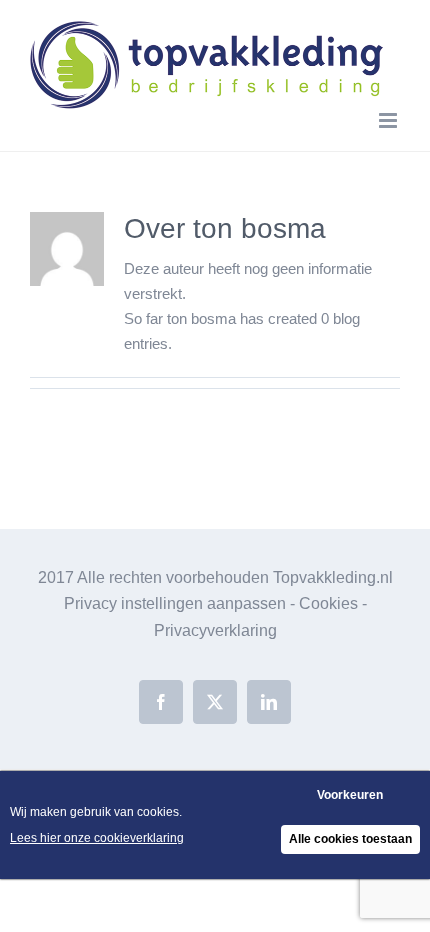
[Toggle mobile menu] (389, 120)
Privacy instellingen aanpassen (175, 603)
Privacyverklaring (215, 630)
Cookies (328, 603)
